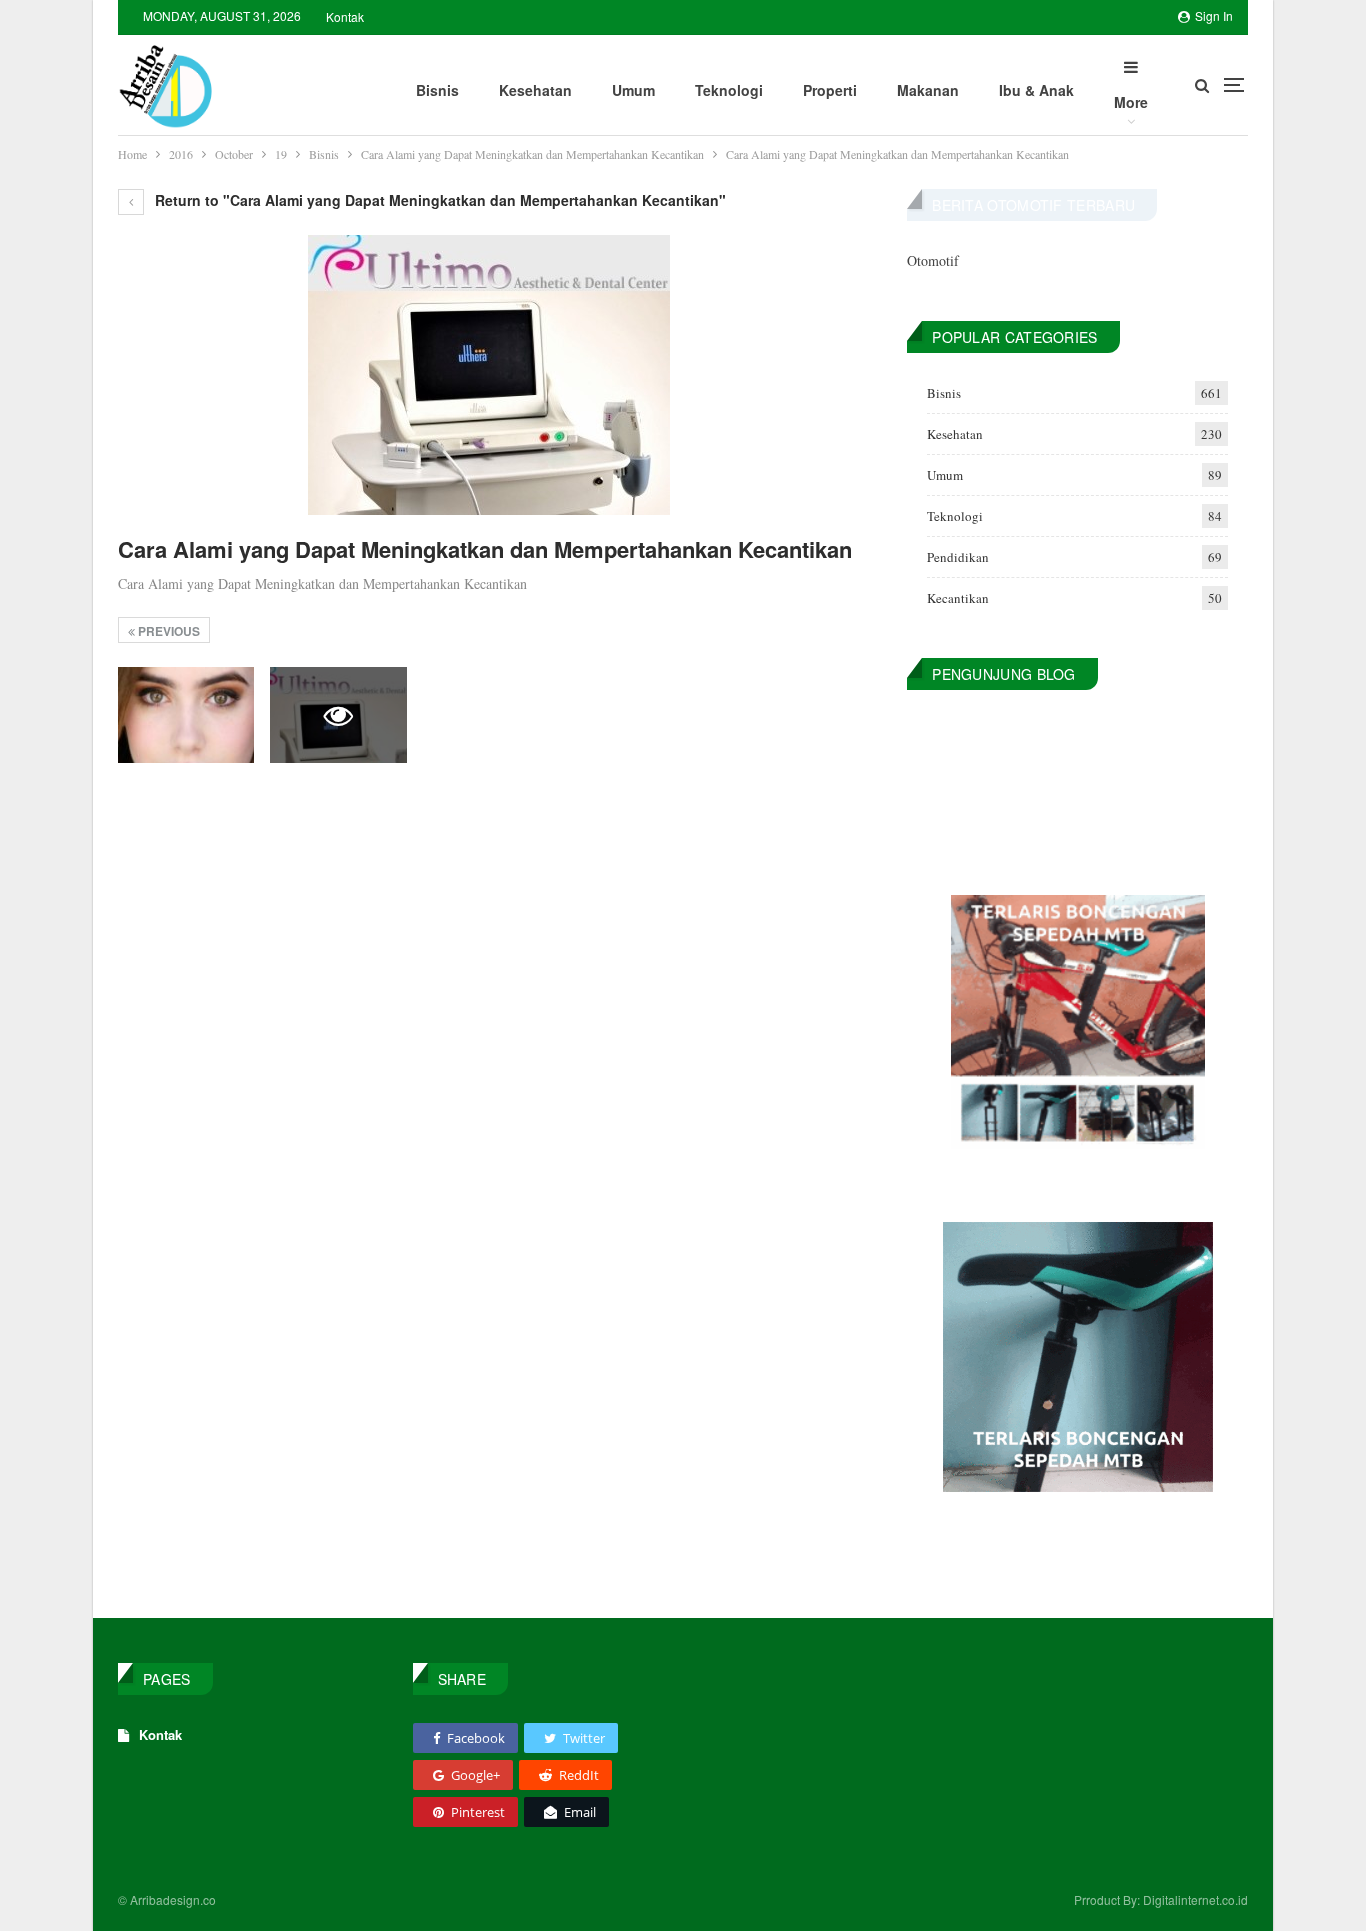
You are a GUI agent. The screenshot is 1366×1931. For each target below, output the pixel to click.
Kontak (345, 16)
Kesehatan (535, 90)
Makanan (928, 90)
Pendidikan (958, 557)
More (1131, 102)
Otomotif (933, 260)
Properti (830, 90)
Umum (633, 90)
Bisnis (437, 90)
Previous (167, 631)
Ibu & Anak (1036, 90)
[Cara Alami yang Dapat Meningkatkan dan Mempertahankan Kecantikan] (186, 714)
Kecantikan (958, 598)
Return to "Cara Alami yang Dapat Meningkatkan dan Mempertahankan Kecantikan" (438, 200)
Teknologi (729, 90)
